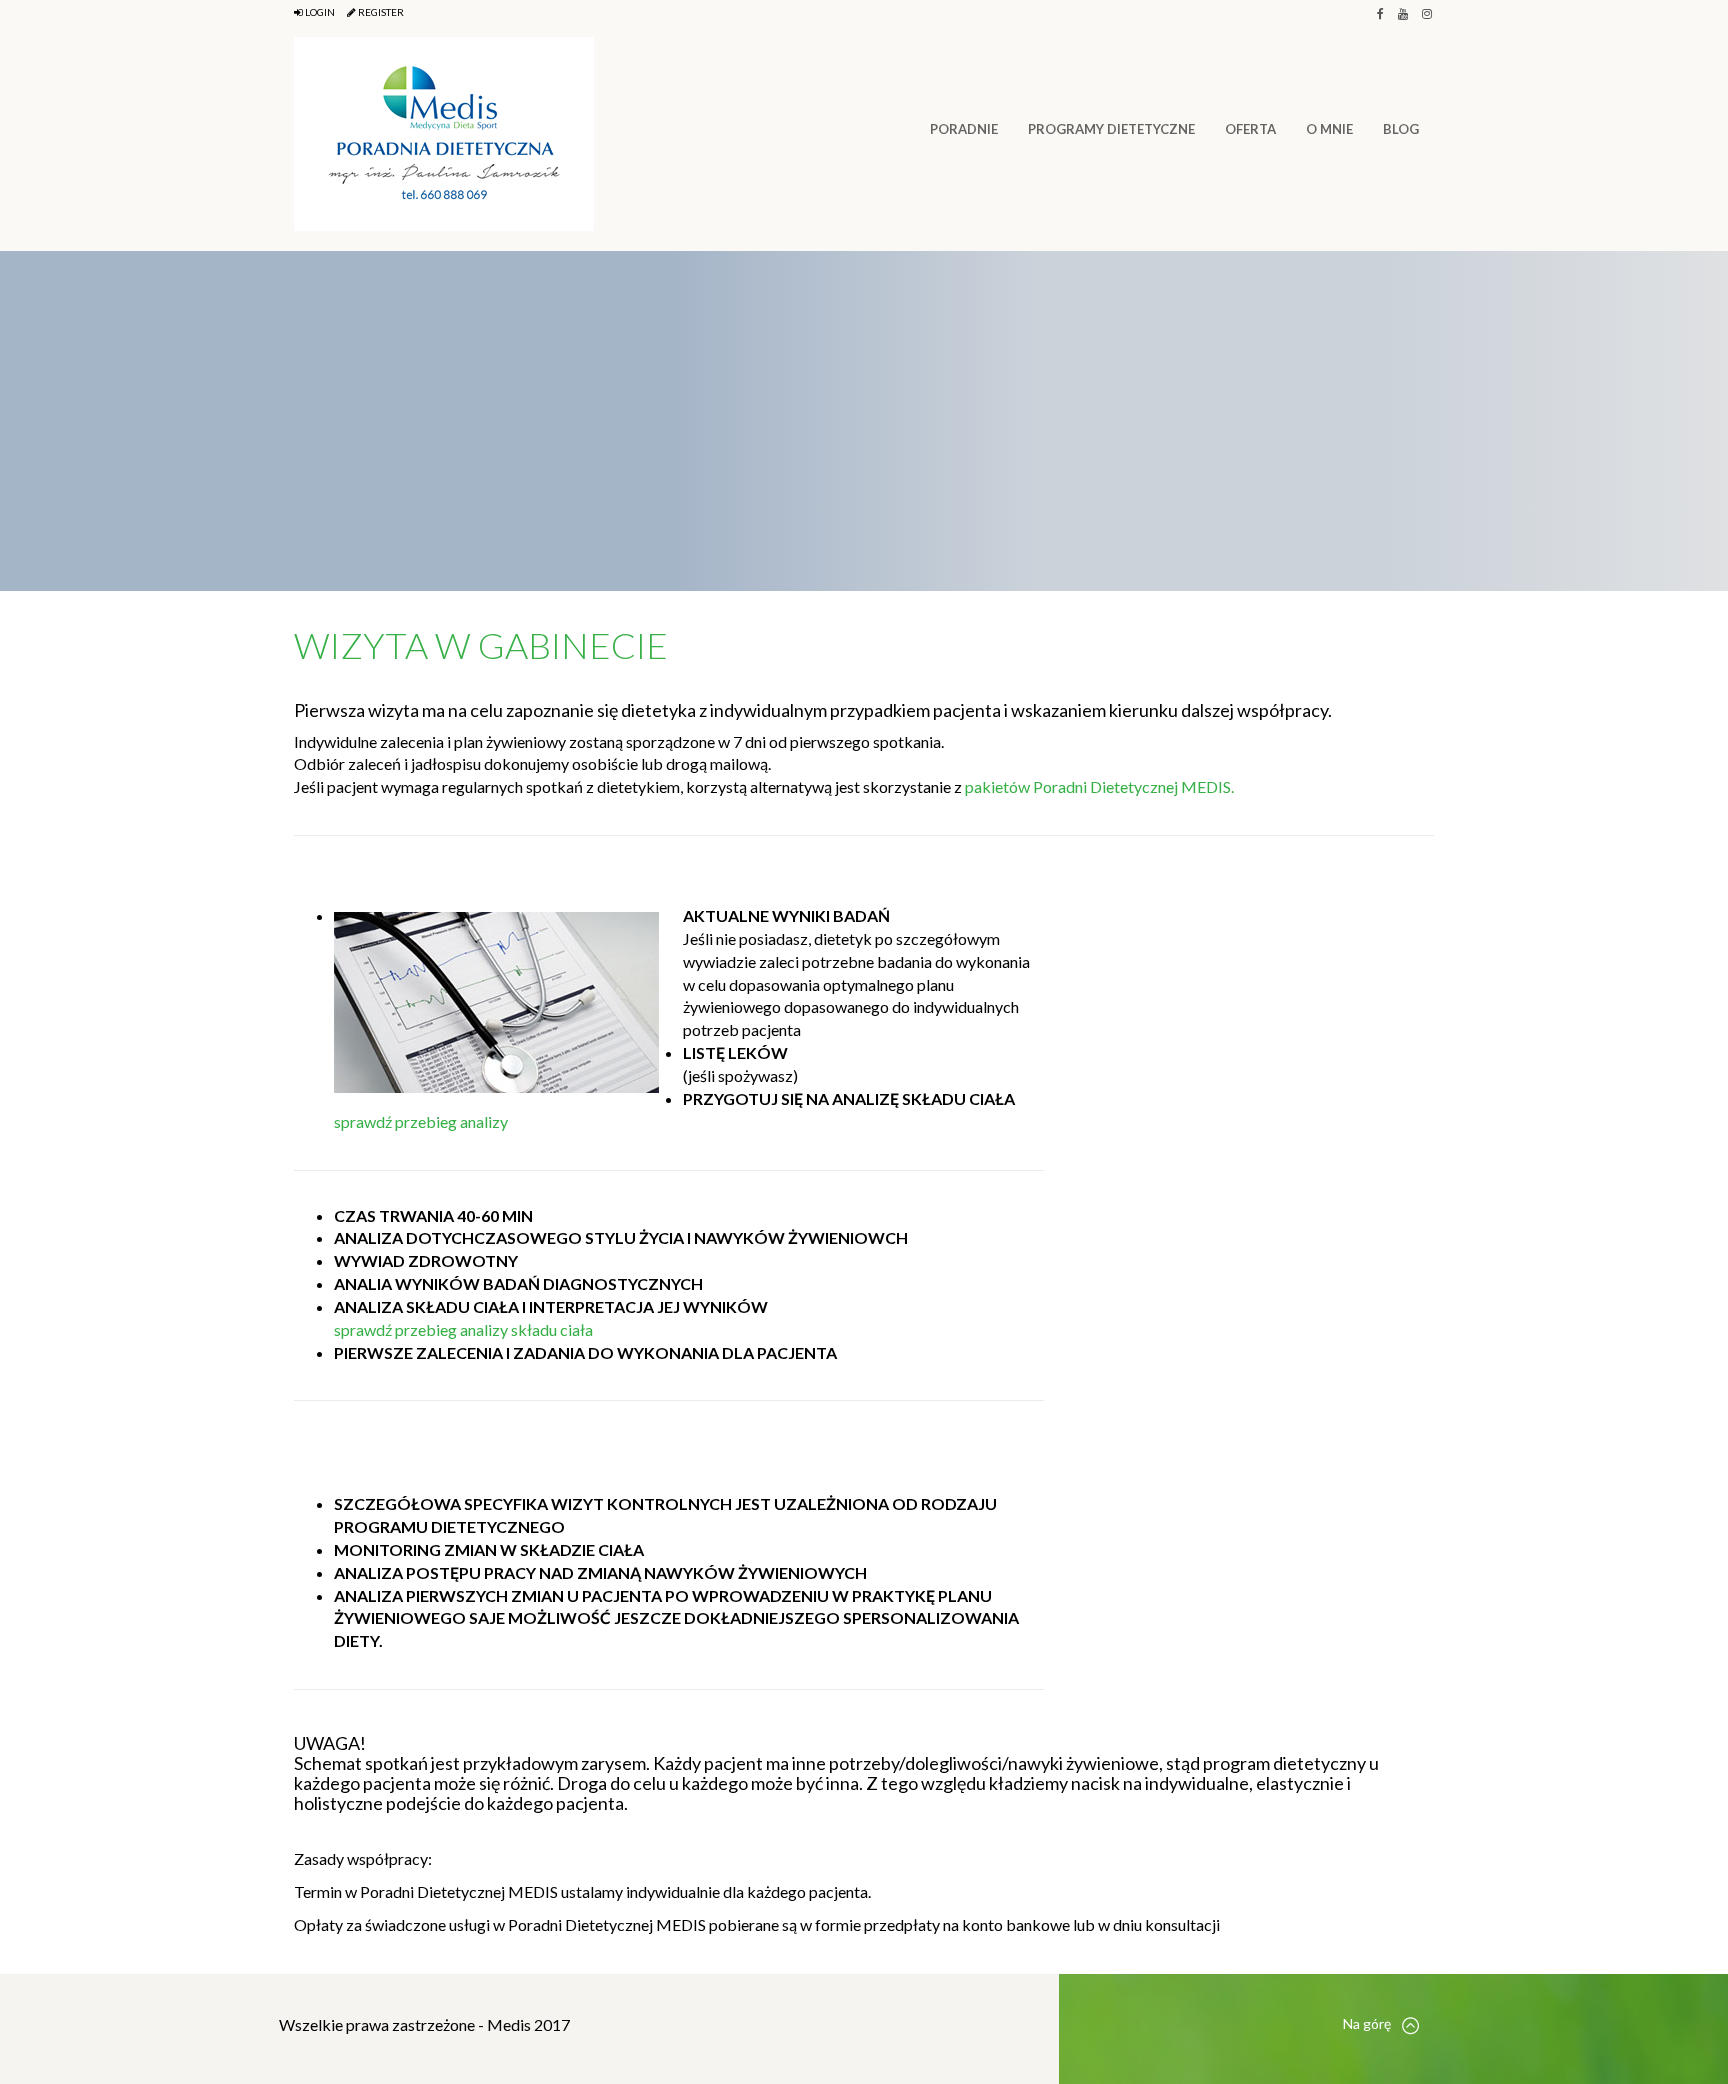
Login (319, 12)
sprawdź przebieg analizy (421, 1121)
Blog (1401, 129)
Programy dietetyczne (1111, 129)
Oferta (1250, 129)
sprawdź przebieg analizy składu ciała (463, 1329)
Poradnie (964, 129)
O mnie (1329, 129)
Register (380, 12)
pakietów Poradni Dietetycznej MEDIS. (1099, 786)
